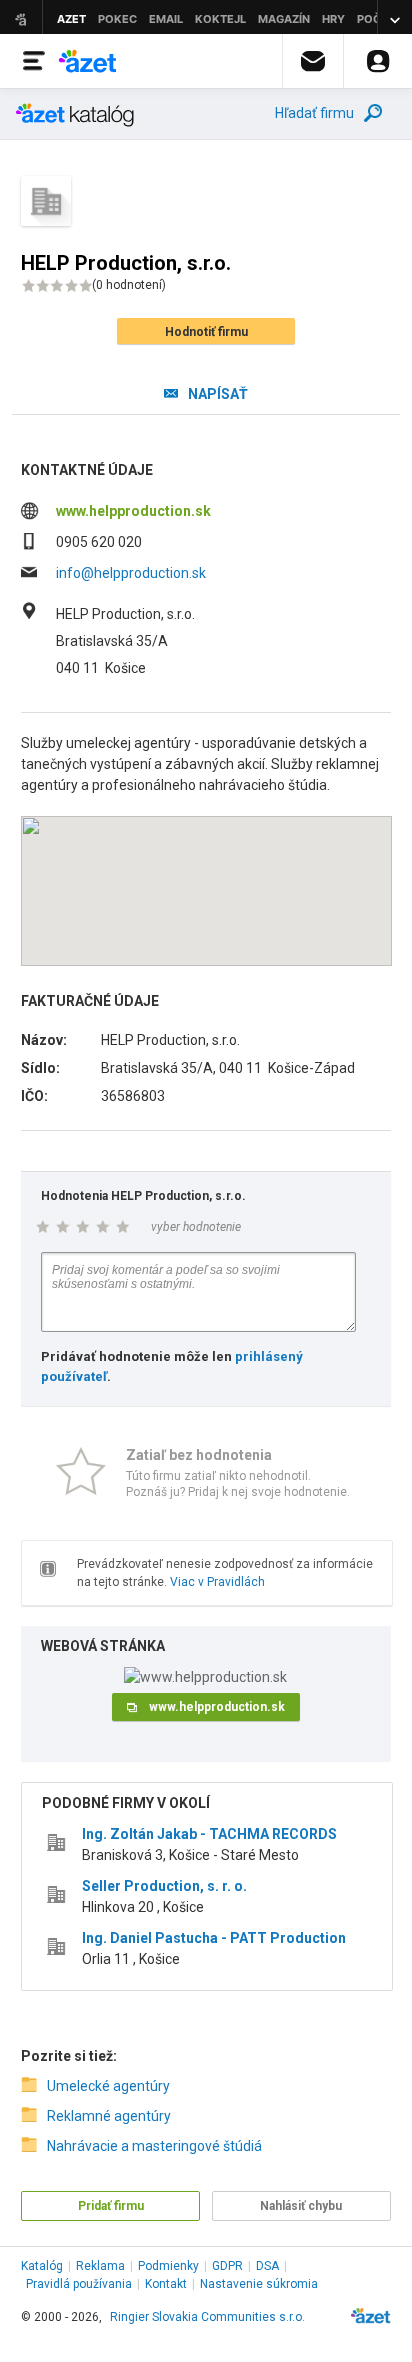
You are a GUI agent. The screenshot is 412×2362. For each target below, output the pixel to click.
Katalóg (42, 2266)
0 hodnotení (129, 285)
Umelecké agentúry (108, 2086)
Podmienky (168, 2266)
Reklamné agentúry (109, 2116)
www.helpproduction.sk (133, 511)
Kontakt (166, 2284)
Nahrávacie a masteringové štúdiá (154, 2146)
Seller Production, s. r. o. (164, 1886)
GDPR (227, 2266)
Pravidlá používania (79, 2284)
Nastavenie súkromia (259, 2284)
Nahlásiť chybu (301, 2206)
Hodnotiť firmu (206, 332)
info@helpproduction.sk (131, 573)
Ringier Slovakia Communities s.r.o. (207, 2317)
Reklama (100, 2266)
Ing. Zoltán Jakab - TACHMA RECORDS (209, 1834)
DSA (267, 2266)
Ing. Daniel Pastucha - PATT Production (214, 1938)
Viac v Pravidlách (217, 1582)
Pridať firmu (111, 2206)
